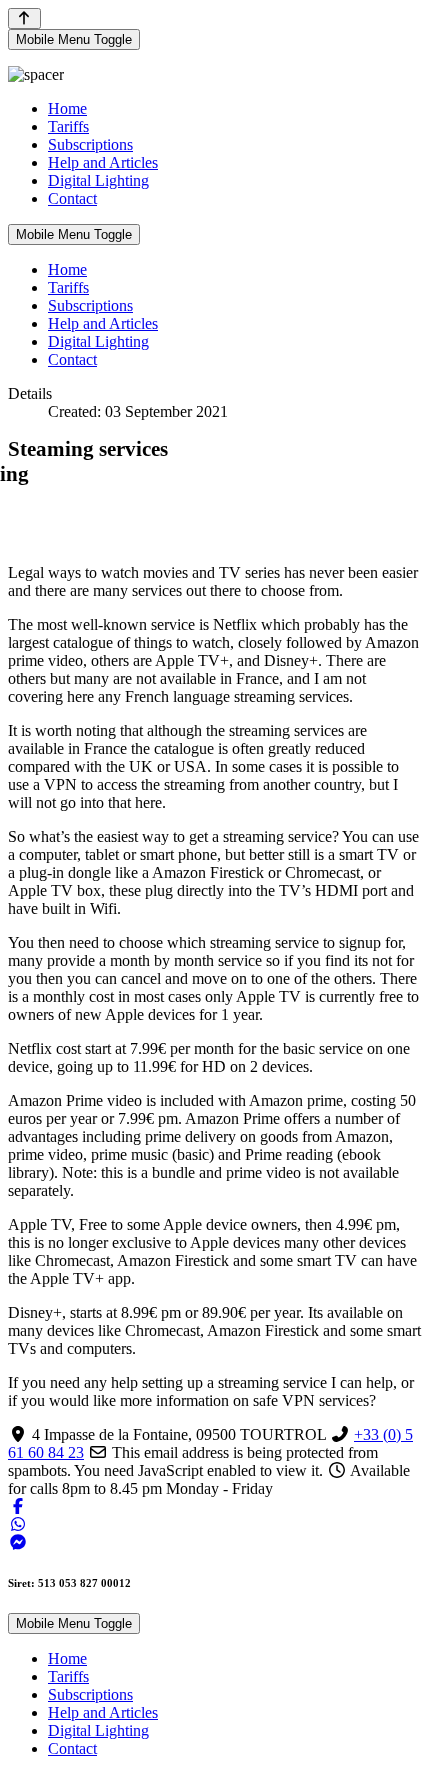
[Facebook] (18, 1506)
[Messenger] (18, 1542)
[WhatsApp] (18, 1524)
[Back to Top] (24, 18)
